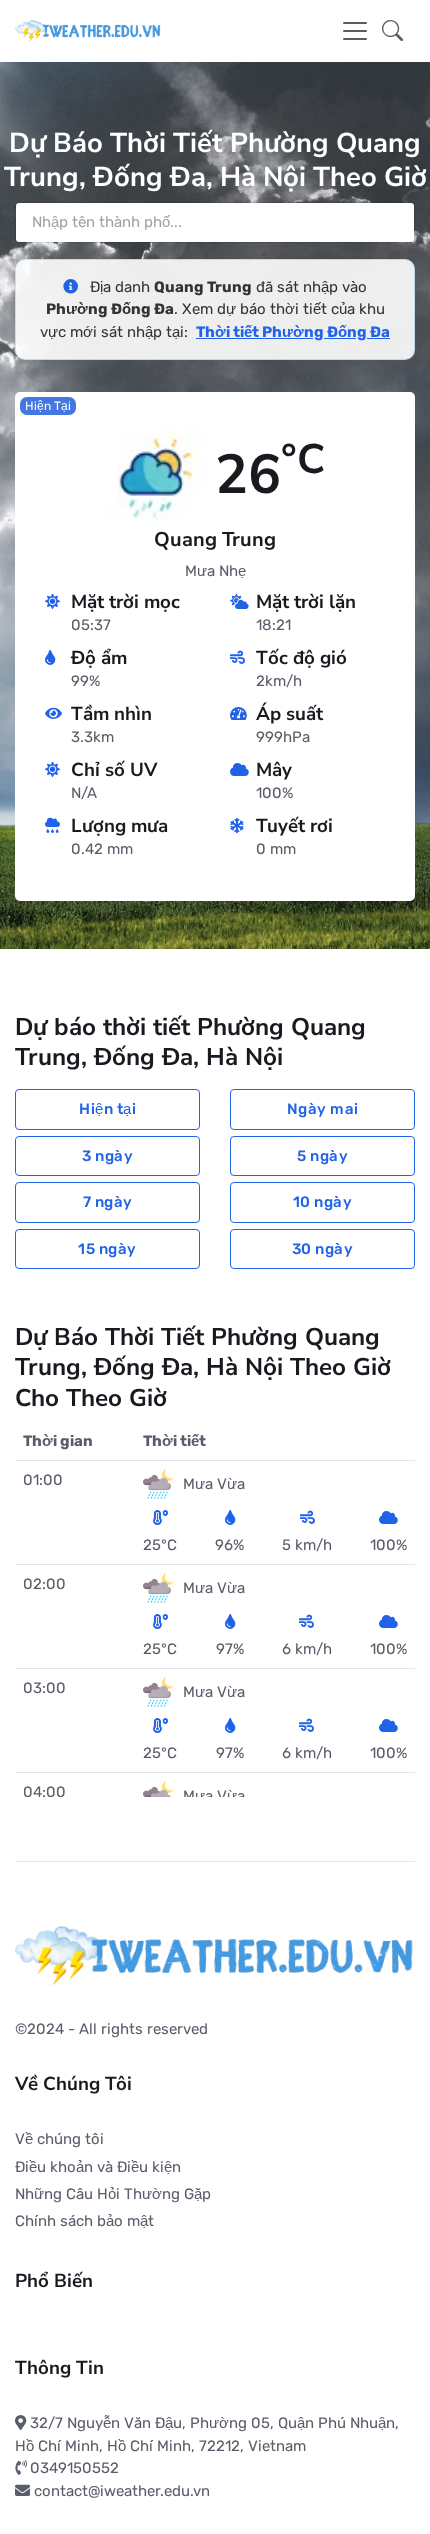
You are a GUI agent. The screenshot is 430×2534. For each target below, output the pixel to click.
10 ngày (323, 1202)
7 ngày (108, 1202)
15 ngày (107, 1249)
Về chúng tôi (59, 2139)
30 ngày (323, 1249)
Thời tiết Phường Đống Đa (293, 332)
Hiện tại (107, 1109)
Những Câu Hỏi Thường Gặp (113, 2194)
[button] (392, 31)
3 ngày (107, 1156)
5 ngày (322, 1156)
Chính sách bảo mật (84, 2221)
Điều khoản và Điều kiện (98, 2167)
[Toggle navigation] (355, 31)
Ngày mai (323, 1109)
